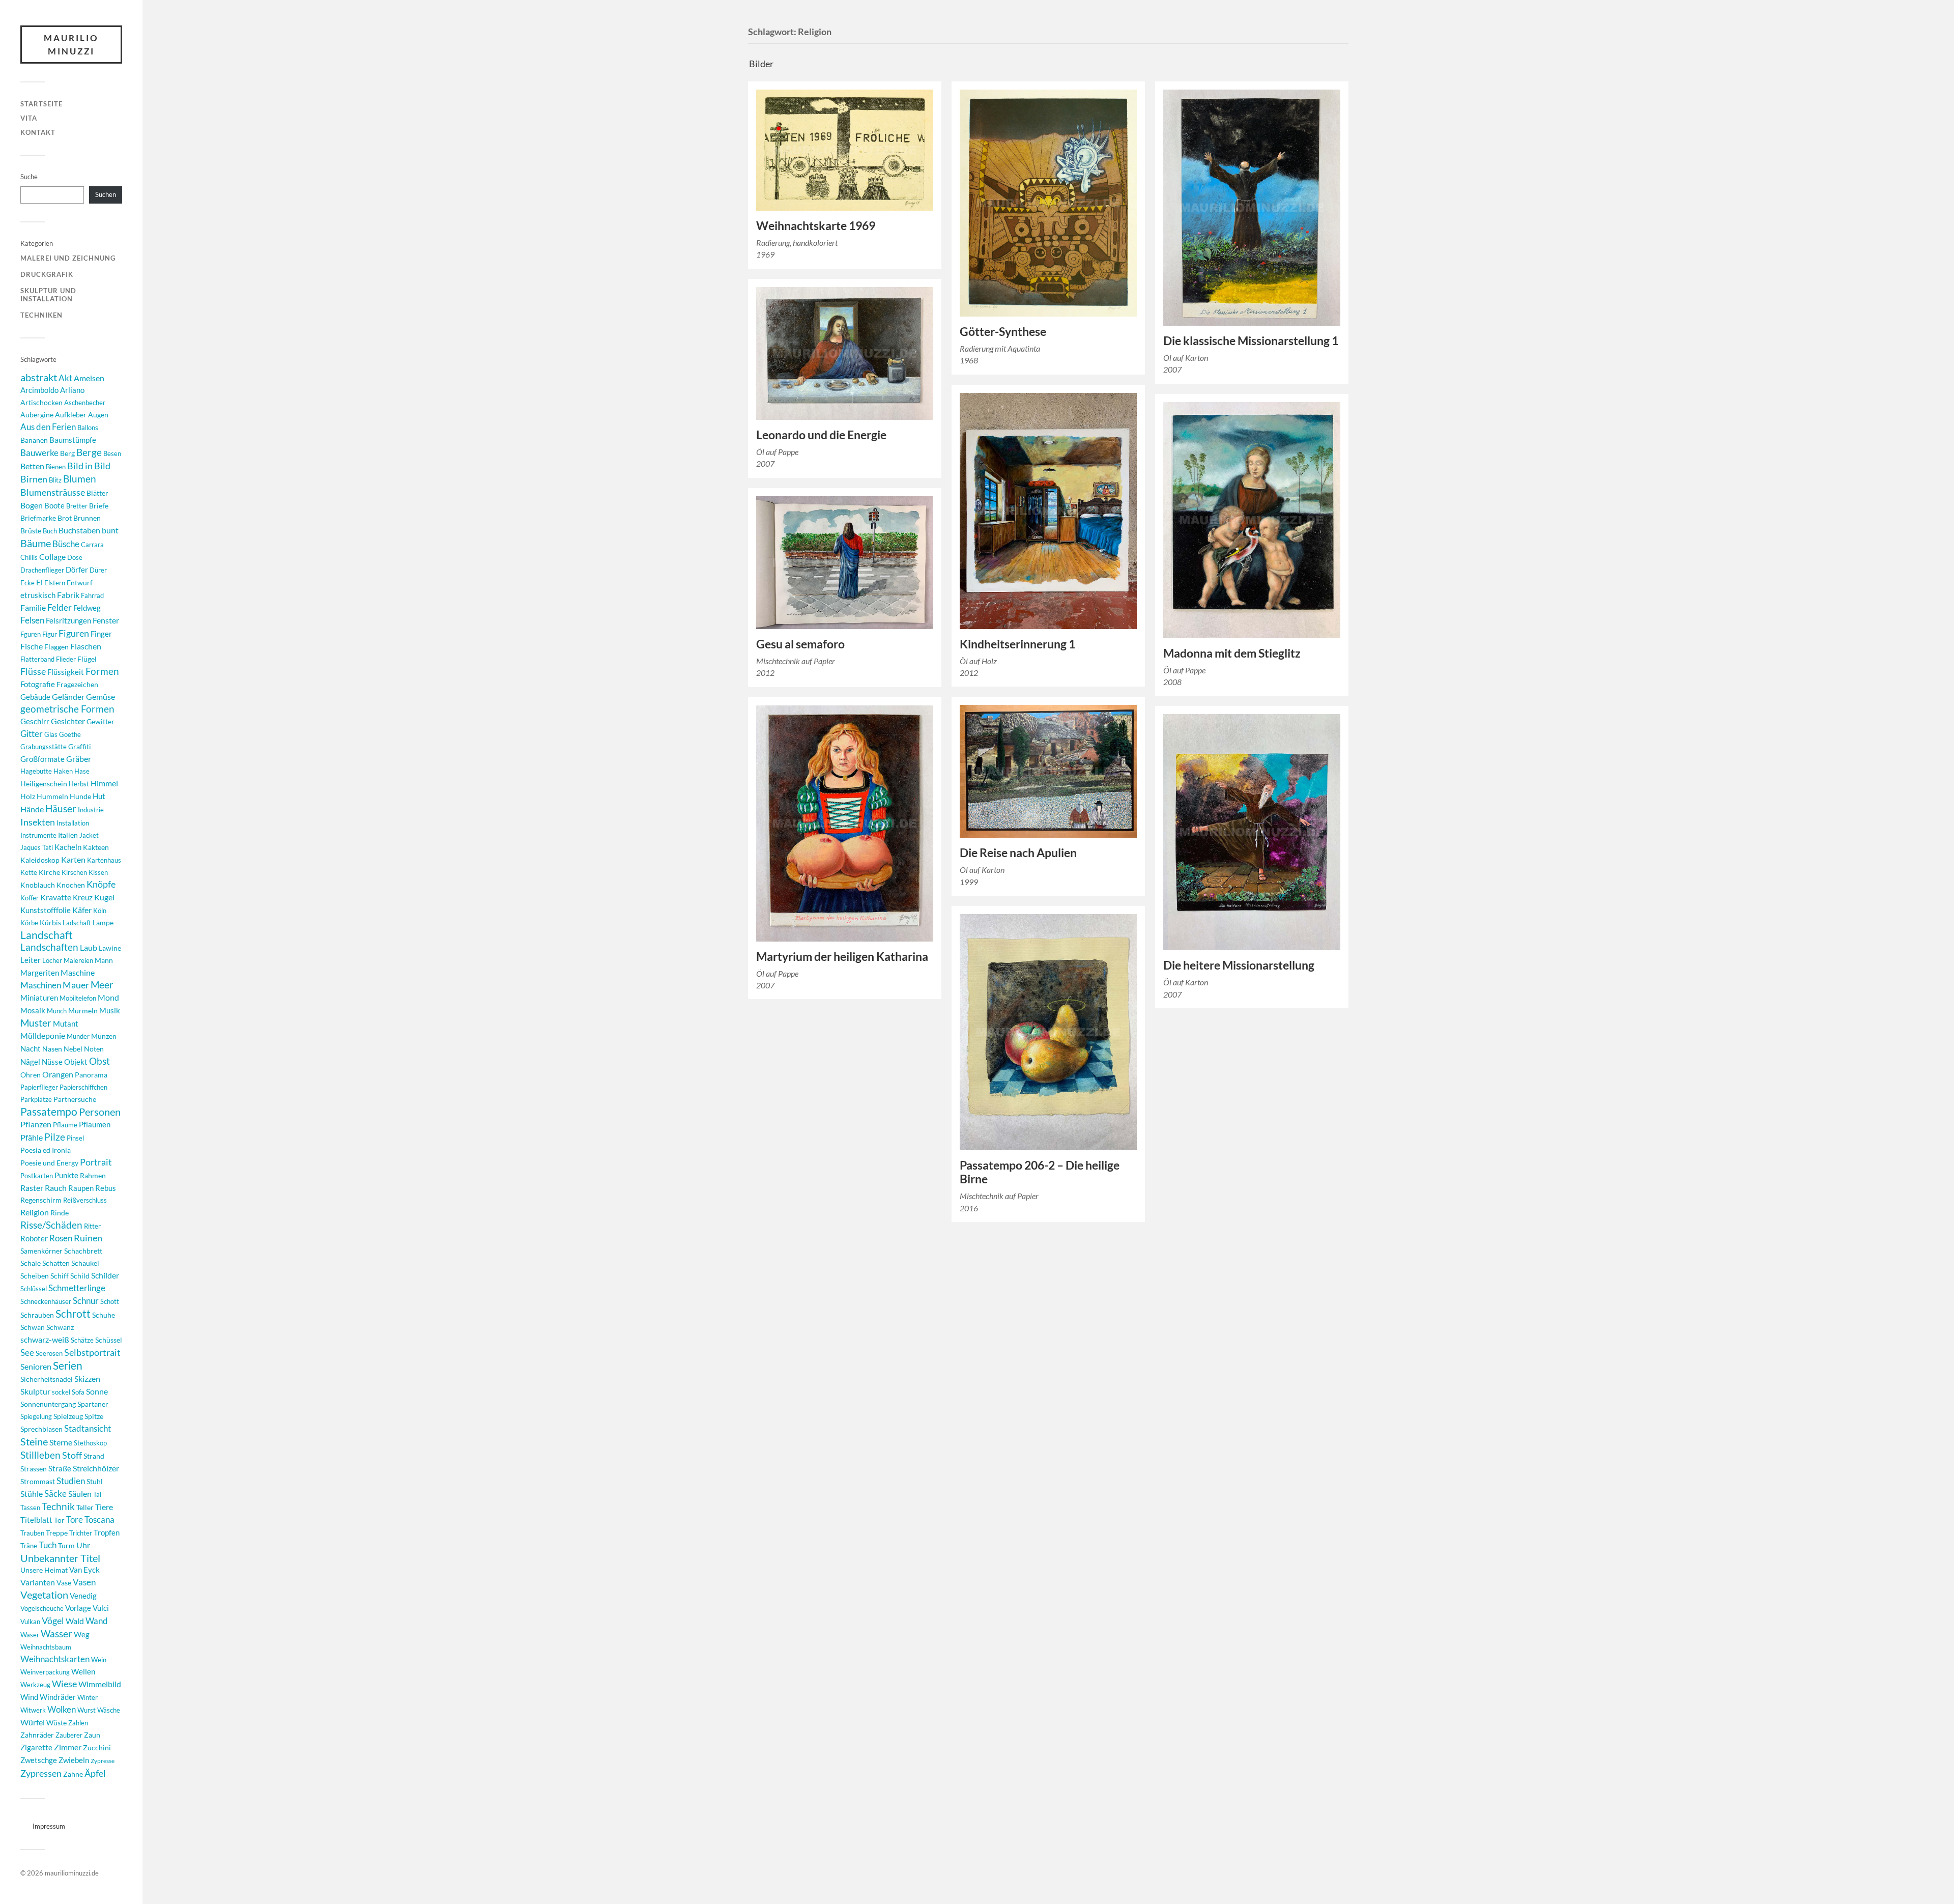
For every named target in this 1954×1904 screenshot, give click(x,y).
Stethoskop (90, 1443)
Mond (108, 997)
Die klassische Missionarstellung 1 (1251, 341)
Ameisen (89, 378)
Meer (102, 985)
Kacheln (68, 847)
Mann (104, 960)
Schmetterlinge (77, 1288)
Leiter (31, 960)
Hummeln (52, 796)
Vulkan (30, 1622)
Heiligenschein (44, 784)
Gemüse (100, 697)
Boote (54, 506)
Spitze (94, 1416)
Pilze (55, 1137)
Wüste (56, 1723)
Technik (58, 1506)
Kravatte (56, 897)
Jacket (89, 835)
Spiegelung (36, 1416)
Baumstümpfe (73, 440)
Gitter (32, 734)
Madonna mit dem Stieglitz (1232, 653)
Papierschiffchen (83, 1087)
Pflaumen (95, 1124)
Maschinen (41, 985)
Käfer (82, 910)
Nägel (30, 1062)
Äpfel (95, 1773)
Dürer (98, 570)
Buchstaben (79, 530)
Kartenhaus (104, 860)
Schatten (56, 1263)
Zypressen (41, 1773)
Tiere (104, 1507)
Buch (50, 531)
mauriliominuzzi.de (72, 1873)
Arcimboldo (39, 390)
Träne (29, 1546)
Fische (32, 646)
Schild (80, 1276)
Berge (89, 452)
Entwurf (80, 582)
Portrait (96, 1162)
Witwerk (33, 1710)
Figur (50, 634)
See (27, 1353)
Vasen (84, 1582)
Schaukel (85, 1263)
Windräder (58, 1697)
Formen (102, 671)
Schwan (33, 1327)
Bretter (77, 506)
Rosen (61, 1238)
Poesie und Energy (49, 1163)
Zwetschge (39, 1760)
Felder (60, 607)
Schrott (73, 1314)
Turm (66, 1545)
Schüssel (109, 1340)
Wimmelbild (100, 1684)
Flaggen (56, 647)
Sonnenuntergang (48, 1404)
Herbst (79, 784)
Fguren (31, 634)
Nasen (52, 1049)
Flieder (66, 659)
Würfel (33, 1722)
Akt (65, 378)
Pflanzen (36, 1124)
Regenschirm (41, 1200)
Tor (59, 1520)
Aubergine (37, 415)
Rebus (106, 1188)
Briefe (99, 506)
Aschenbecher (85, 403)
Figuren (74, 633)
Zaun (92, 1735)
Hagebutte (36, 771)
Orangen (58, 1074)
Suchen (106, 194)
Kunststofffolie (46, 910)
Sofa (78, 1392)
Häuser (61, 809)
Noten (94, 1049)
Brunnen (87, 518)
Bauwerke (39, 453)
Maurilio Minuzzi (71, 45)
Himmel (104, 783)
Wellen (83, 1672)
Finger (101, 634)
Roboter (34, 1239)
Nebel (73, 1049)
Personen (100, 1112)
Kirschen (74, 872)
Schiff (60, 1276)
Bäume (36, 543)
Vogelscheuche (42, 1608)
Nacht (31, 1048)
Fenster (106, 620)
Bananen (34, 440)
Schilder (105, 1275)
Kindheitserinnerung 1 (1017, 644)
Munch (57, 1011)
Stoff (72, 1455)
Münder (78, 1036)
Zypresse (103, 1761)
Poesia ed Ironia (46, 1150)
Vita (29, 118)
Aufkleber (71, 415)
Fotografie (38, 684)
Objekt (76, 1062)
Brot (65, 518)
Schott (110, 1301)
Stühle (32, 1494)
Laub (89, 948)
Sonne (97, 1391)
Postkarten (37, 1176)
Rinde (60, 1213)
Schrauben (37, 1315)
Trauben (32, 1533)
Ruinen (88, 1238)
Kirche (49, 872)
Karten (73, 859)
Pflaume (65, 1125)
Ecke (27, 583)
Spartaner (93, 1404)
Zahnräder (37, 1735)
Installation (73, 823)
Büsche (66, 544)
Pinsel (75, 1138)
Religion (35, 1212)
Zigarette (36, 1747)
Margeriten (40, 973)
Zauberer (69, 1735)
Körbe (29, 923)
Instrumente (38, 835)
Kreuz (83, 897)
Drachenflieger (42, 570)
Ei (39, 582)
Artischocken (41, 402)
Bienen (56, 467)
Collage (52, 557)
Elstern (55, 583)
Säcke (55, 1494)
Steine (34, 1441)
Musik (110, 1010)
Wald (75, 1621)
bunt (110, 530)
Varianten (38, 1582)
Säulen (80, 1494)
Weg (82, 1634)
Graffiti (80, 746)
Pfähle (32, 1137)
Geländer (68, 697)
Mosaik (33, 1010)
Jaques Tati (37, 847)
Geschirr (35, 721)
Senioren (36, 1367)
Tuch (48, 1545)
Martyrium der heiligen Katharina (842, 957)
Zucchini (97, 1747)
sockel (61, 1392)
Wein (99, 1660)
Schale (31, 1263)
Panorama (91, 1075)
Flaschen (86, 646)
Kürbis (50, 922)
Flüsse (33, 672)
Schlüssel (34, 1289)
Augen (98, 415)
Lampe (103, 922)
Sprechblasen (41, 1429)
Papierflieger (39, 1087)
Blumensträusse (53, 492)
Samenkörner (41, 1251)
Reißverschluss (85, 1200)
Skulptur (35, 1391)
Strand (94, 1456)
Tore (75, 1519)
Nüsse (52, 1062)
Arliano (72, 390)
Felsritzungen (68, 621)
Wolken (62, 1709)
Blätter (97, 493)
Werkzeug (35, 1685)
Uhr (83, 1545)
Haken (63, 771)
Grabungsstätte (44, 747)
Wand (97, 1621)
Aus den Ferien (48, 427)
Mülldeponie (43, 1036)
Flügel (87, 659)
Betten (32, 466)
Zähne (73, 1774)
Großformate (42, 759)
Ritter (92, 1226)
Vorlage (78, 1608)
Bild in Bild (89, 466)
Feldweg (87, 608)
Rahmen (93, 1175)
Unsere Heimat (44, 1570)
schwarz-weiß (45, 1339)
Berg (67, 453)
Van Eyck (84, 1570)
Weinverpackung (45, 1672)
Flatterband (37, 659)
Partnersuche (75, 1099)
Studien (71, 1481)
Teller (85, 1507)
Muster (36, 1023)
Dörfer (77, 570)
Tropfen (107, 1532)
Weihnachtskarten (55, 1659)
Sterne (61, 1442)
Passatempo (49, 1112)
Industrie (91, 810)
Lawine (110, 948)
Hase (82, 771)
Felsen (32, 620)
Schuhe (104, 1315)
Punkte (66, 1175)
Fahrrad (92, 595)
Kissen (98, 872)
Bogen (32, 505)
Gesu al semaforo (800, 644)
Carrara (92, 545)
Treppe (57, 1533)
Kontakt (38, 132)
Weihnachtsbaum (46, 1647)
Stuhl (95, 1481)
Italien (68, 835)
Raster (32, 1188)
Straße (60, 1469)
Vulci (101, 1608)
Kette (29, 872)
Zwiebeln (74, 1760)
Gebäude (35, 697)
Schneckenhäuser (46, 1301)
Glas (51, 734)
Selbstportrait (92, 1352)
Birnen (34, 479)
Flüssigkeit (66, 672)
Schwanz (60, 1327)
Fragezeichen (77, 684)
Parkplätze (36, 1099)
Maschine (78, 972)
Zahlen (78, 1723)
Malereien (78, 960)
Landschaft (47, 935)
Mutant (66, 1024)
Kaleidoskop (40, 860)
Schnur (86, 1301)
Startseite (41, 104)
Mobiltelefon (78, 998)
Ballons (88, 428)
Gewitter (100, 721)
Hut (99, 796)
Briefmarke (38, 518)
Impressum (49, 1826)
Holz (28, 796)
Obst (99, 1061)
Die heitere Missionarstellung (1239, 965)
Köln (100, 911)
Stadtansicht (88, 1429)
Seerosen (49, 1353)
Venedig (83, 1596)
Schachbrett (83, 1251)
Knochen (71, 885)
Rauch (56, 1188)
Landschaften (49, 947)
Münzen (104, 1036)
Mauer (76, 985)
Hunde (80, 796)
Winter (88, 1697)
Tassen (30, 1508)
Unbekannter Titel (60, 1558)
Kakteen (96, 847)
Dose (75, 557)
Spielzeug (68, 1416)
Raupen (81, 1188)
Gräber (79, 759)
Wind (29, 1697)
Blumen (80, 479)
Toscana (99, 1520)
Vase (64, 1583)
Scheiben (35, 1276)
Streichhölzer (96, 1468)
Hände (32, 809)
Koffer (30, 898)
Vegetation (44, 1595)
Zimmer (68, 1747)
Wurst (87, 1710)
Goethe (70, 734)
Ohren (31, 1075)
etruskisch (38, 595)
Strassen (34, 1469)
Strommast (38, 1481)
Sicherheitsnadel (47, 1379)
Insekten (38, 822)
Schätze (82, 1340)
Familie (33, 607)
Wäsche (109, 1710)
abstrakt (39, 377)
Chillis (29, 557)
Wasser (56, 1633)
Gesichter (68, 721)
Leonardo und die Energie (821, 435)
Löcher (52, 960)
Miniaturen (39, 998)
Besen (112, 453)
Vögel (53, 1621)
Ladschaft (77, 923)
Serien (68, 1366)
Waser (30, 1635)
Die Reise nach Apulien (1018, 853)
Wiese (64, 1684)
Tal (97, 1494)
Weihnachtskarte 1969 (816, 226)
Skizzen (87, 1379)
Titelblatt (36, 1520)
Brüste (31, 531)
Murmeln (83, 1011)
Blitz (55, 480)
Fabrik (68, 595)
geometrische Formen (67, 709)
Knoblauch (38, 885)
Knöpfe (101, 884)
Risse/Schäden (51, 1225)
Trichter (81, 1533)
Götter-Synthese (1003, 332)
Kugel (104, 897)
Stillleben (40, 1455)
